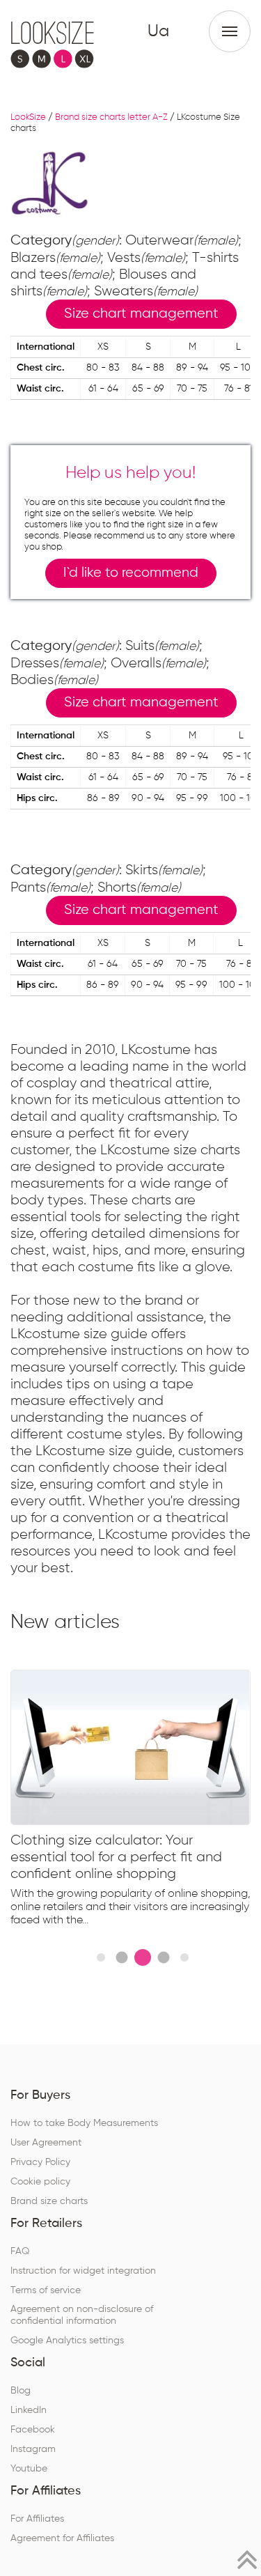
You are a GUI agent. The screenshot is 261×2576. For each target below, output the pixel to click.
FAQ (20, 2251)
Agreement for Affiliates (62, 2538)
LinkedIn (29, 2410)
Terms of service (46, 2290)
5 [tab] (184, 1957)
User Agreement (46, 2143)
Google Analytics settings (67, 2341)
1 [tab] (101, 1957)
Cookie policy (40, 2182)
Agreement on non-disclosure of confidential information (82, 2315)
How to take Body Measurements (84, 2123)
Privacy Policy (40, 2162)
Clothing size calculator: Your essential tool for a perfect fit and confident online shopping (116, 1857)
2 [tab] (122, 1958)
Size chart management (141, 314)
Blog (21, 2391)
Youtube (29, 2469)
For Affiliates (37, 2519)
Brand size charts (49, 2201)
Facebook (33, 2430)
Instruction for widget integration (83, 2271)
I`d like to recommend (131, 573)
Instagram (33, 2449)
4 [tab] (164, 1958)
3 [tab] (143, 1957)
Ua (158, 31)
